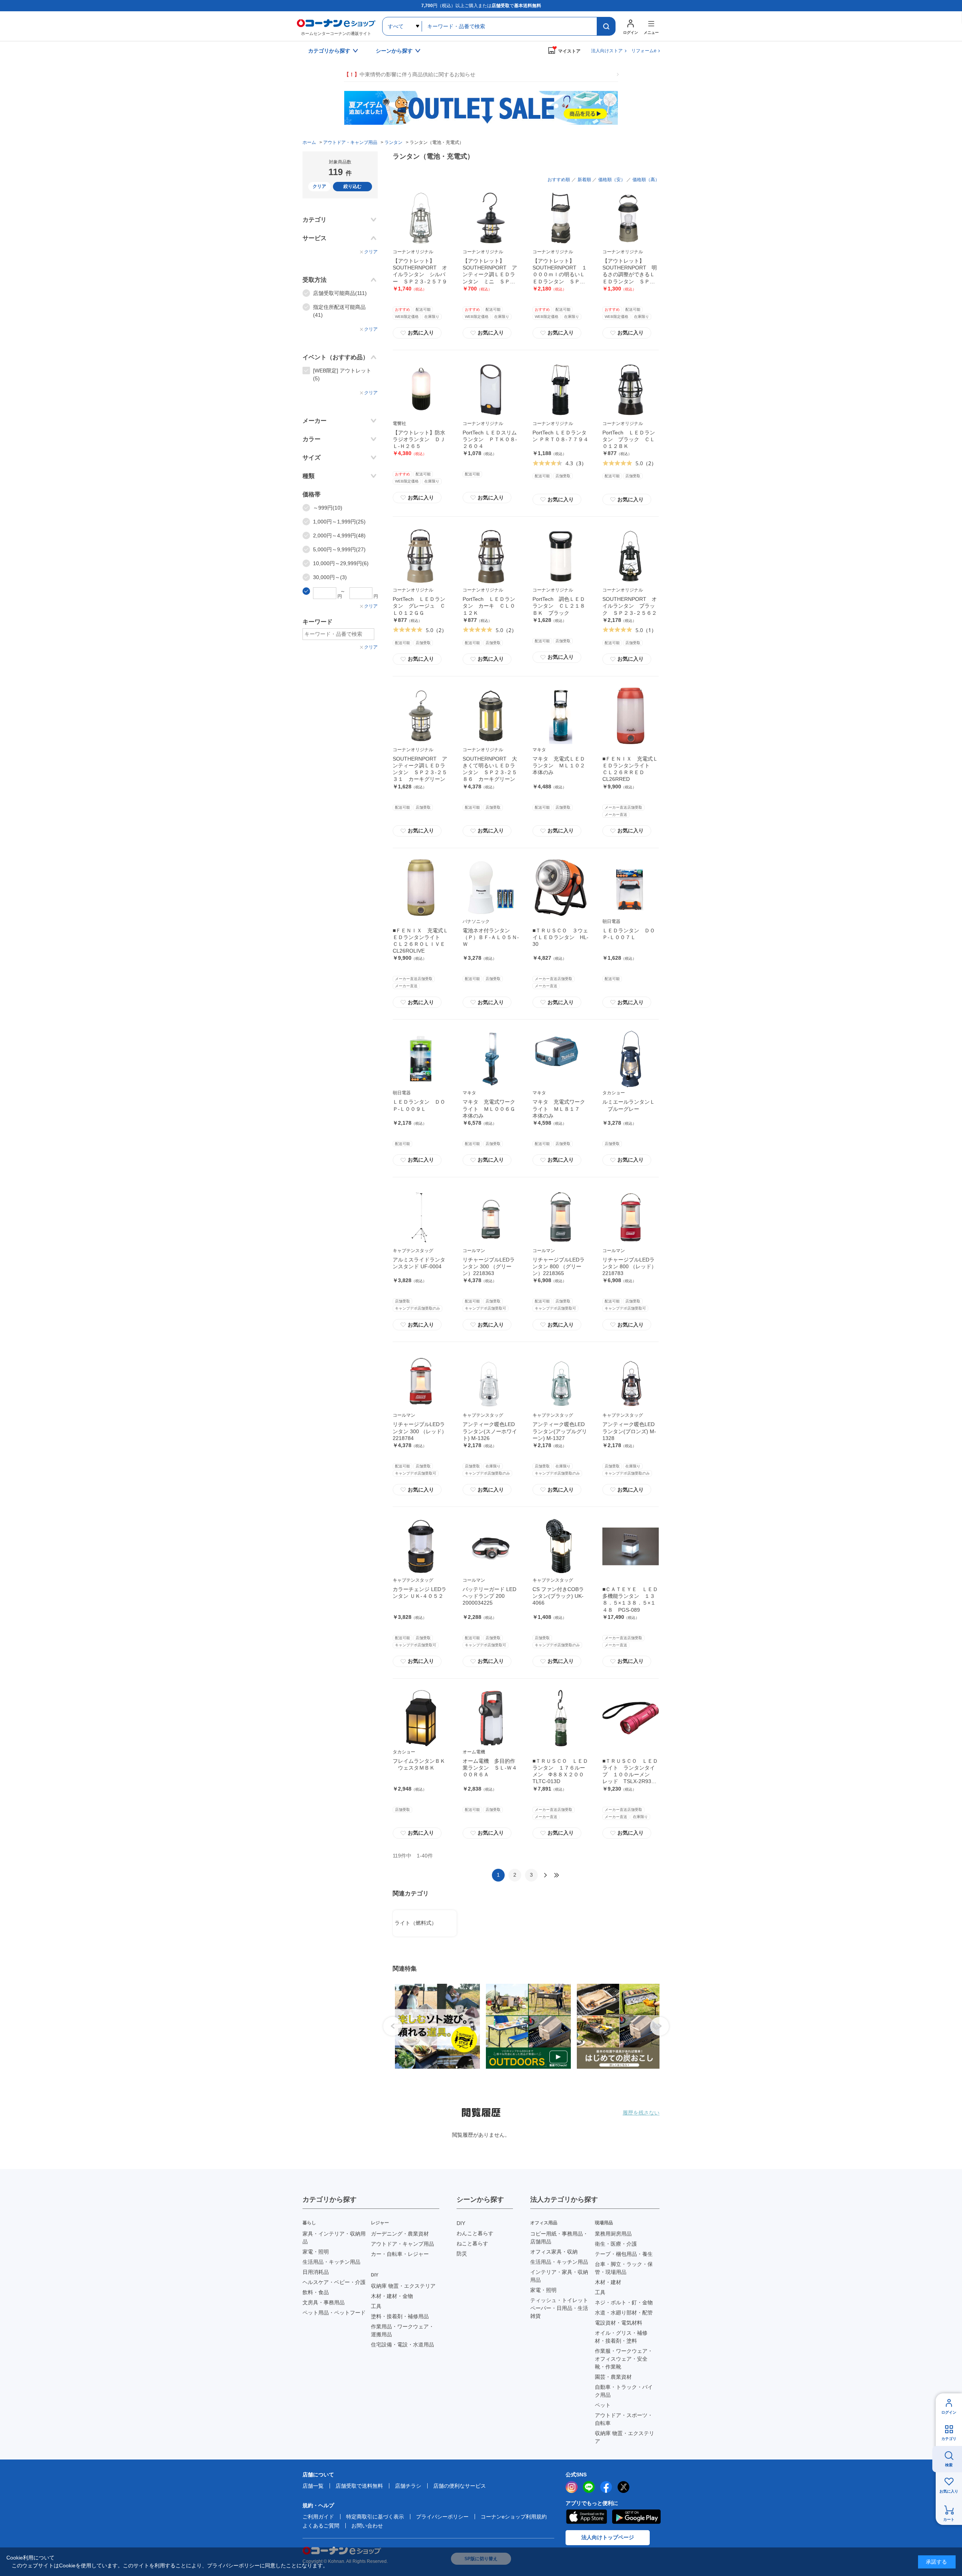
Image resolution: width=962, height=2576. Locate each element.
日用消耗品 (316, 2272)
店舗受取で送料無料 (359, 2486)
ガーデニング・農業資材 (400, 2234)
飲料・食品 (316, 2292)
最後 (557, 1875)
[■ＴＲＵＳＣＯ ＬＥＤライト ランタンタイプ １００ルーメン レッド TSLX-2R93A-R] (631, 1718)
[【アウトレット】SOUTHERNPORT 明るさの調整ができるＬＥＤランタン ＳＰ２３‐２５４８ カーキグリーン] (631, 218)
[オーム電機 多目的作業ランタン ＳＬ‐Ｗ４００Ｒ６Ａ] (491, 1718)
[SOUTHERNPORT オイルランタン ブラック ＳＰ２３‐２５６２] (631, 556)
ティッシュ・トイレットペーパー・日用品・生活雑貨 (559, 2308)
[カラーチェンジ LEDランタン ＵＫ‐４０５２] (421, 1546)
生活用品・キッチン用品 (331, 2262)
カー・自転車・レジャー (400, 2254)
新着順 (584, 180)
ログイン (949, 2412)
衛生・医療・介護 (616, 2244)
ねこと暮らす (472, 2243)
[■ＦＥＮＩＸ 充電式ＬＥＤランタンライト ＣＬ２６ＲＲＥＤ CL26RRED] (631, 716)
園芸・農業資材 (613, 2377)
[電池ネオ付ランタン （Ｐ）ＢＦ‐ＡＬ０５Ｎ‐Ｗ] (491, 888)
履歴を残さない (641, 2113)
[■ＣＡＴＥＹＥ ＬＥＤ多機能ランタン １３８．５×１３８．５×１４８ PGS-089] (631, 1546)
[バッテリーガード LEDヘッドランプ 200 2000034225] (491, 1546)
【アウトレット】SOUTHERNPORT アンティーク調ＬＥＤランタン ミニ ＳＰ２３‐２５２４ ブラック (490, 275)
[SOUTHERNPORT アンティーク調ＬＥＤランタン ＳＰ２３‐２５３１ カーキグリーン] (421, 716)
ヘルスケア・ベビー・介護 (334, 2282)
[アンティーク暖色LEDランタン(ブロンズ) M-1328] (631, 1381)
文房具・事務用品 (324, 2302)
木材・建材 (608, 2282)
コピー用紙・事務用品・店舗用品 (559, 2238)
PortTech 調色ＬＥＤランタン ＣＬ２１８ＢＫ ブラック (559, 606)
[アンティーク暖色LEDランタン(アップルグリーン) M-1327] (561, 1381)
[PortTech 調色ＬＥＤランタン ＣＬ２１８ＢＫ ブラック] (561, 556)
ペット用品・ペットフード (334, 2313)
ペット (603, 2405)
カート (949, 2519)
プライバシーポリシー (442, 2517)
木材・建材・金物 (392, 2296)
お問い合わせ (367, 2526)
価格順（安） (612, 180)
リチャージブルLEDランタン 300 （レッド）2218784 (420, 1431)
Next (659, 2026)
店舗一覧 (313, 2486)
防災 (462, 2254)
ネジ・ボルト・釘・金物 (624, 2302)
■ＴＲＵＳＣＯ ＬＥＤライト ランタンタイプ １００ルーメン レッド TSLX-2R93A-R (630, 1775)
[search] (606, 26)
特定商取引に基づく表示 (375, 2517)
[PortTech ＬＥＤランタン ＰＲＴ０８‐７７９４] (561, 390)
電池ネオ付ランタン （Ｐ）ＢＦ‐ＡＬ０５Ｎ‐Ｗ (491, 937)
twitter (623, 2487)
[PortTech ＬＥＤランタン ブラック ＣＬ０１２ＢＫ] (631, 390)
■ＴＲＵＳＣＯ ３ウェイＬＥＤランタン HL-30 (560, 937)
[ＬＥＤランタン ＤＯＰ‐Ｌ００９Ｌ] (421, 1059)
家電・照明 (316, 2252)
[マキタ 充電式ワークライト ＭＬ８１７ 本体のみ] (561, 1059)
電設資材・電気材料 (619, 2323)
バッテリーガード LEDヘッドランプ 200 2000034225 (489, 1596)
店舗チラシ (408, 2486)
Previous (393, 2026)
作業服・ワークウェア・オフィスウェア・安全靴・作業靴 (624, 2359)
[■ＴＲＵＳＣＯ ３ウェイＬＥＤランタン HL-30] (561, 888)
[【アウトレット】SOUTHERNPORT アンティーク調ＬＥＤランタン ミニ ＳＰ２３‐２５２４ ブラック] (491, 218)
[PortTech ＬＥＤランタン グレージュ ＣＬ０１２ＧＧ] (421, 556)
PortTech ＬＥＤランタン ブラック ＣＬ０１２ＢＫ (629, 439)
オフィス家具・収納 (554, 2252)
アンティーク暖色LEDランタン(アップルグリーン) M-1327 (560, 1431)
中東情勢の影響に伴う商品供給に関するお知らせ (410, 74)
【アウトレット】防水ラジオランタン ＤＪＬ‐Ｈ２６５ (419, 439)
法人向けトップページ (608, 2537)
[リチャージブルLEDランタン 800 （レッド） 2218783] (631, 1217)
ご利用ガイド (318, 2517)
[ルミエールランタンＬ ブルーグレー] (631, 1059)
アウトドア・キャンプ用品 (402, 2244)
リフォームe (644, 51)
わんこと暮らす (475, 2233)
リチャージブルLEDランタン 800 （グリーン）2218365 (559, 1266)
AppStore (586, 2517)
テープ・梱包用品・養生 (624, 2254)
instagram (572, 2487)
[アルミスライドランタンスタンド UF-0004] (421, 1217)
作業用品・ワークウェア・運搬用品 (402, 2330)
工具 (376, 2306)
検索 (949, 2465)
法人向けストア (607, 51)
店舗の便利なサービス (460, 2486)
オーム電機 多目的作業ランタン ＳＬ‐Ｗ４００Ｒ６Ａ (490, 1768)
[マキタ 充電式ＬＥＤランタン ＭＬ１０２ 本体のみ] (561, 716)
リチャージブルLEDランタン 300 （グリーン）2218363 (489, 1266)
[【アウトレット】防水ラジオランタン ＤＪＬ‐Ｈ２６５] (421, 390)
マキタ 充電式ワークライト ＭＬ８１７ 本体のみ (559, 1109)
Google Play (636, 2517)
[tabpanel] (434, 2026)
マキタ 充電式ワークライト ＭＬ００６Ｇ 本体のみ (492, 1109)
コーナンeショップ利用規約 (514, 2517)
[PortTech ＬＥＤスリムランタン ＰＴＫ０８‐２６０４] (491, 390)
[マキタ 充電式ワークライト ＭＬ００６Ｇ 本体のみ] (491, 1059)
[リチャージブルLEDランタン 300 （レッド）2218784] (421, 1381)
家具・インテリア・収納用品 (334, 2238)
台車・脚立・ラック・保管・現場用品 (624, 2268)
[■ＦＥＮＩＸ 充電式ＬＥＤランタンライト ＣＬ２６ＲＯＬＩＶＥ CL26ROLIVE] (421, 888)
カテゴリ (949, 2439)
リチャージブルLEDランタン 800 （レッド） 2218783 (629, 1266)
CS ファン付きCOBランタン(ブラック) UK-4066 (558, 1596)
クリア (319, 186)
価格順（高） (646, 180)
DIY (461, 2223)
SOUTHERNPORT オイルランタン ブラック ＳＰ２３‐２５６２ (630, 606)
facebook (606, 2487)
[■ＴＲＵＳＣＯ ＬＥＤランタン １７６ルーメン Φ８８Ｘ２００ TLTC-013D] (561, 1718)
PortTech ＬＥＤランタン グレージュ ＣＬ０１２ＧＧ (419, 606)
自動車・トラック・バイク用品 (624, 2391)
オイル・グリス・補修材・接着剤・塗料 (621, 2337)
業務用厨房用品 (613, 2234)
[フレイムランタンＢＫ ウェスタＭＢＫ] (421, 1718)
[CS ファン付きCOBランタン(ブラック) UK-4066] (561, 1546)
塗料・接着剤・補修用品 (400, 2316)
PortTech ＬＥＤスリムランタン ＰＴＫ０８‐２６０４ (490, 439)
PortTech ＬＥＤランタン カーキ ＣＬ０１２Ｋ (489, 606)
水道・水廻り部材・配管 (624, 2313)
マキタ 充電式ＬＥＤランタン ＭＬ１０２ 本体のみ (561, 765)
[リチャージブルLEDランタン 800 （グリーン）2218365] (561, 1217)
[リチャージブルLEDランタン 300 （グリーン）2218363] (491, 1217)
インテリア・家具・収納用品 (559, 2276)
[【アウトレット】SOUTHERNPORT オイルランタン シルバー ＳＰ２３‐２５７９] (421, 218)
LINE (589, 2487)
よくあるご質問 (321, 2526)
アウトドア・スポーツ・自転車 (624, 2419)
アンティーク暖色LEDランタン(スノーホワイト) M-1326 (490, 1431)
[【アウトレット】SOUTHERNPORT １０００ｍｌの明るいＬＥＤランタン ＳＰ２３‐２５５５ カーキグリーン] (561, 218)
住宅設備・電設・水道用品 (402, 2345)
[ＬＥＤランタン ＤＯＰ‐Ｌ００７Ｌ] (631, 888)
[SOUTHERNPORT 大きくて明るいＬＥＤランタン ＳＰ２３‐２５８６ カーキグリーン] (491, 716)
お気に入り (417, 333)
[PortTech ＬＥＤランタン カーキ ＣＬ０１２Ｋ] (491, 556)
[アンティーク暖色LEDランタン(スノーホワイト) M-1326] (491, 1381)
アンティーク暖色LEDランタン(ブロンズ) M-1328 (629, 1431)
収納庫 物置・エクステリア (403, 2286)
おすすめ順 (559, 180)
